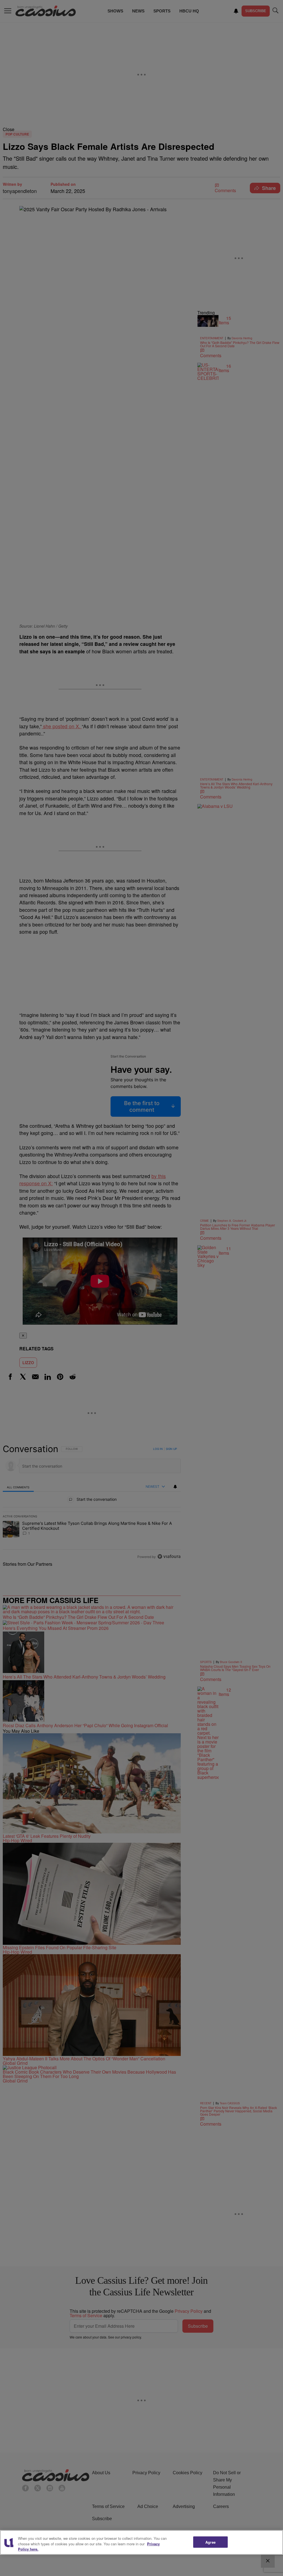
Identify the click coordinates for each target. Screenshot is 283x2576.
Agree (210, 2542)
